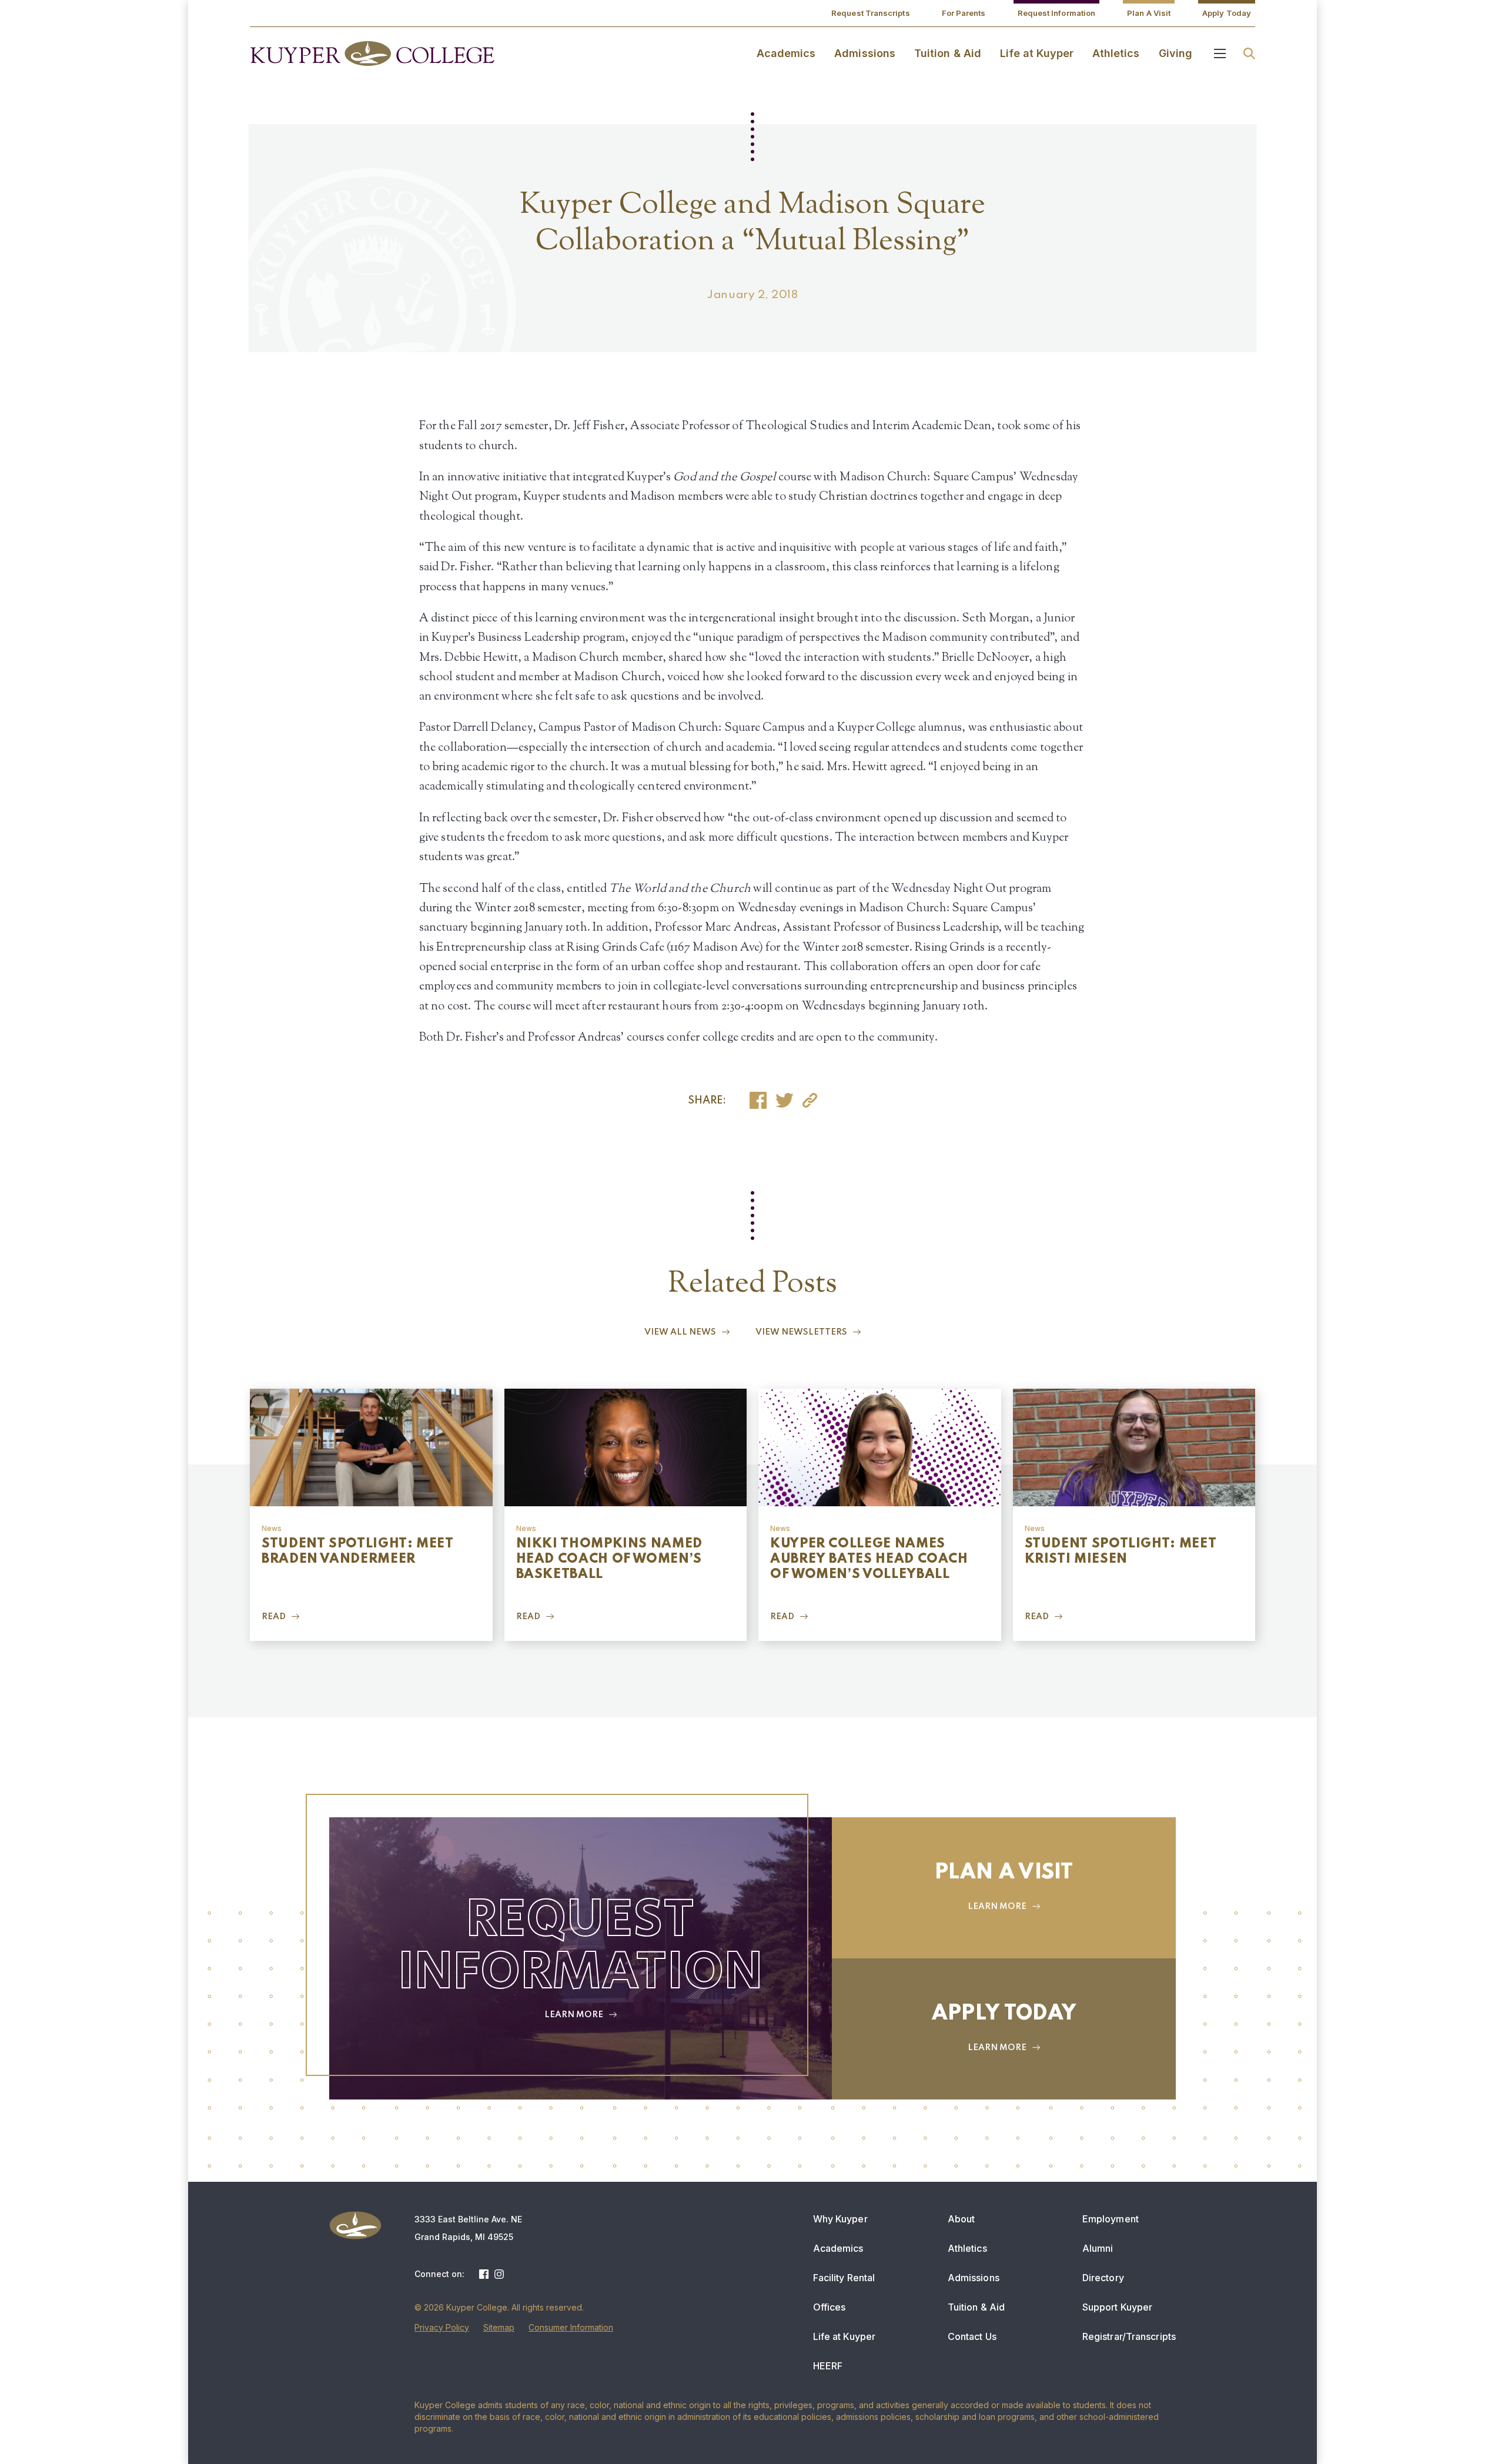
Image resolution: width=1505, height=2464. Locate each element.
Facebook (484, 2274)
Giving (1175, 53)
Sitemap (499, 2327)
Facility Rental (844, 2278)
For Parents (964, 13)
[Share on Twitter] (785, 1100)
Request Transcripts (871, 13)
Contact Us (972, 2336)
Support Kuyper (1117, 2307)
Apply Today (1227, 13)
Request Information (1057, 13)
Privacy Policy (442, 2327)
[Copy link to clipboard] (810, 1100)
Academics (786, 53)
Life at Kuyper (1037, 53)
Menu (1220, 54)
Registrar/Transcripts (1129, 2336)
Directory (1103, 2278)
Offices (830, 2307)
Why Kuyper (840, 2219)
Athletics (1116, 53)
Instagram (499, 2274)
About (961, 2219)
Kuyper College (372, 54)
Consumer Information (571, 2327)
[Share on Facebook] (758, 1100)
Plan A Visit (1149, 13)
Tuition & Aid (948, 53)
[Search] (1249, 54)
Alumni (1098, 2248)
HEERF (828, 2366)
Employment (1111, 2219)
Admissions (865, 53)
